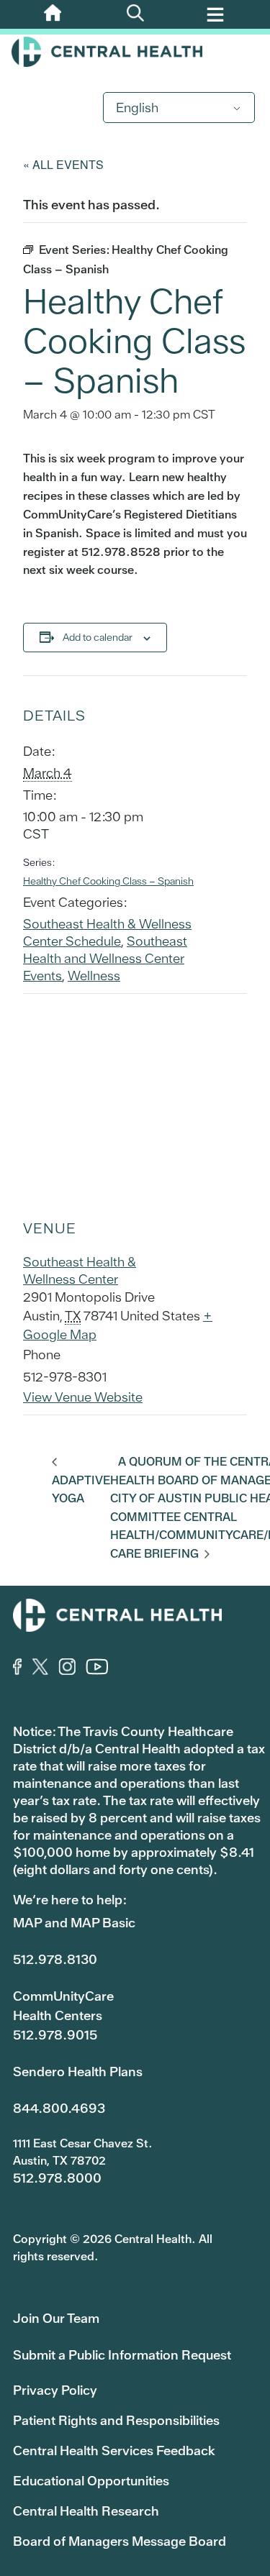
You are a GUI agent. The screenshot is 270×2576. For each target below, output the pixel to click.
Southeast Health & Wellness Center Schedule (107, 932)
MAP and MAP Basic (74, 1923)
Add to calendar (98, 637)
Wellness (94, 976)
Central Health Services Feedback (114, 2451)
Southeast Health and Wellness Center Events (105, 958)
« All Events (63, 164)
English (137, 108)
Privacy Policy (55, 2390)
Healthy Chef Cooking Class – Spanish (108, 881)
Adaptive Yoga (81, 1489)
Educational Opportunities (91, 2481)
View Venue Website (83, 1397)
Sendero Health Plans (78, 2072)
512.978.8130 (55, 1959)
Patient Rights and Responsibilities (116, 2420)
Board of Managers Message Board (120, 2541)
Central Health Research (86, 2511)
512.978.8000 (57, 2178)
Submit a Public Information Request (122, 2355)
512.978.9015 (55, 2035)
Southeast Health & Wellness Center (80, 1270)
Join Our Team (56, 2318)
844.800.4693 (59, 2108)
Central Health (135, 52)
